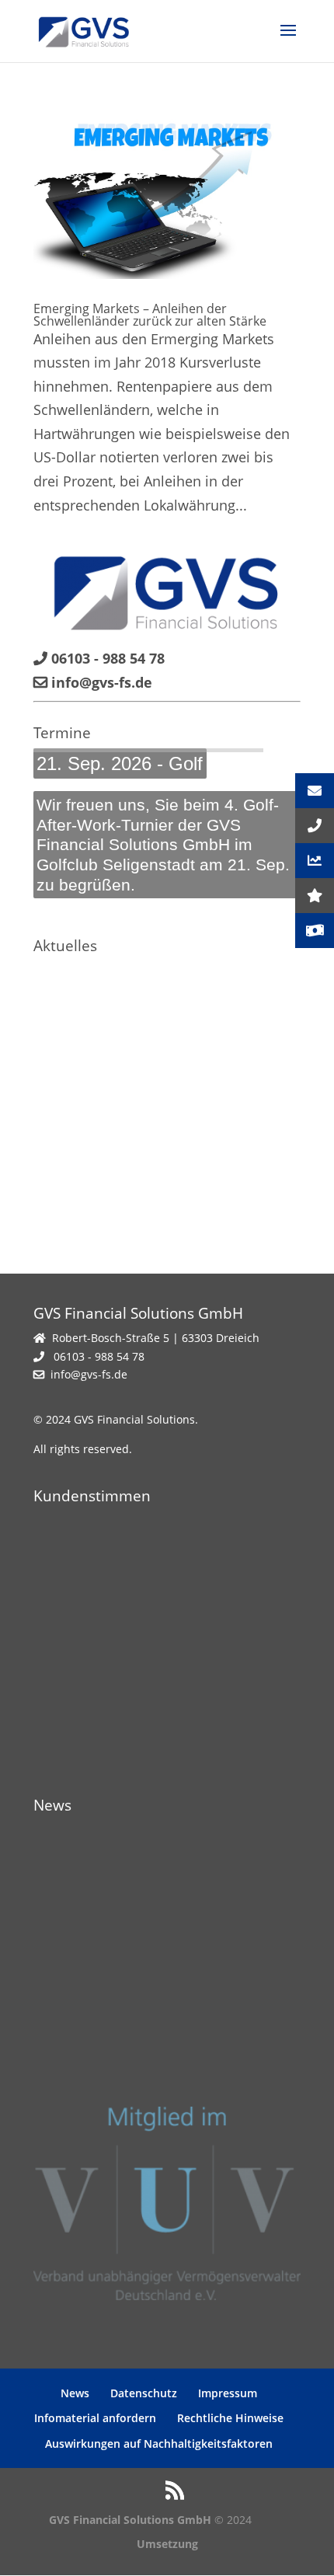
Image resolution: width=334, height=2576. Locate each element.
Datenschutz (144, 2393)
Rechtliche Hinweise (230, 2418)
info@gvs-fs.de (89, 1374)
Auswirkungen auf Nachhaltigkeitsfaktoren (159, 2444)
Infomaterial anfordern (95, 2418)
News (75, 2393)
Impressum (228, 2393)
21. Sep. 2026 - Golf (120, 763)
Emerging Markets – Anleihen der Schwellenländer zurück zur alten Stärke (150, 315)
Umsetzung (167, 2544)
